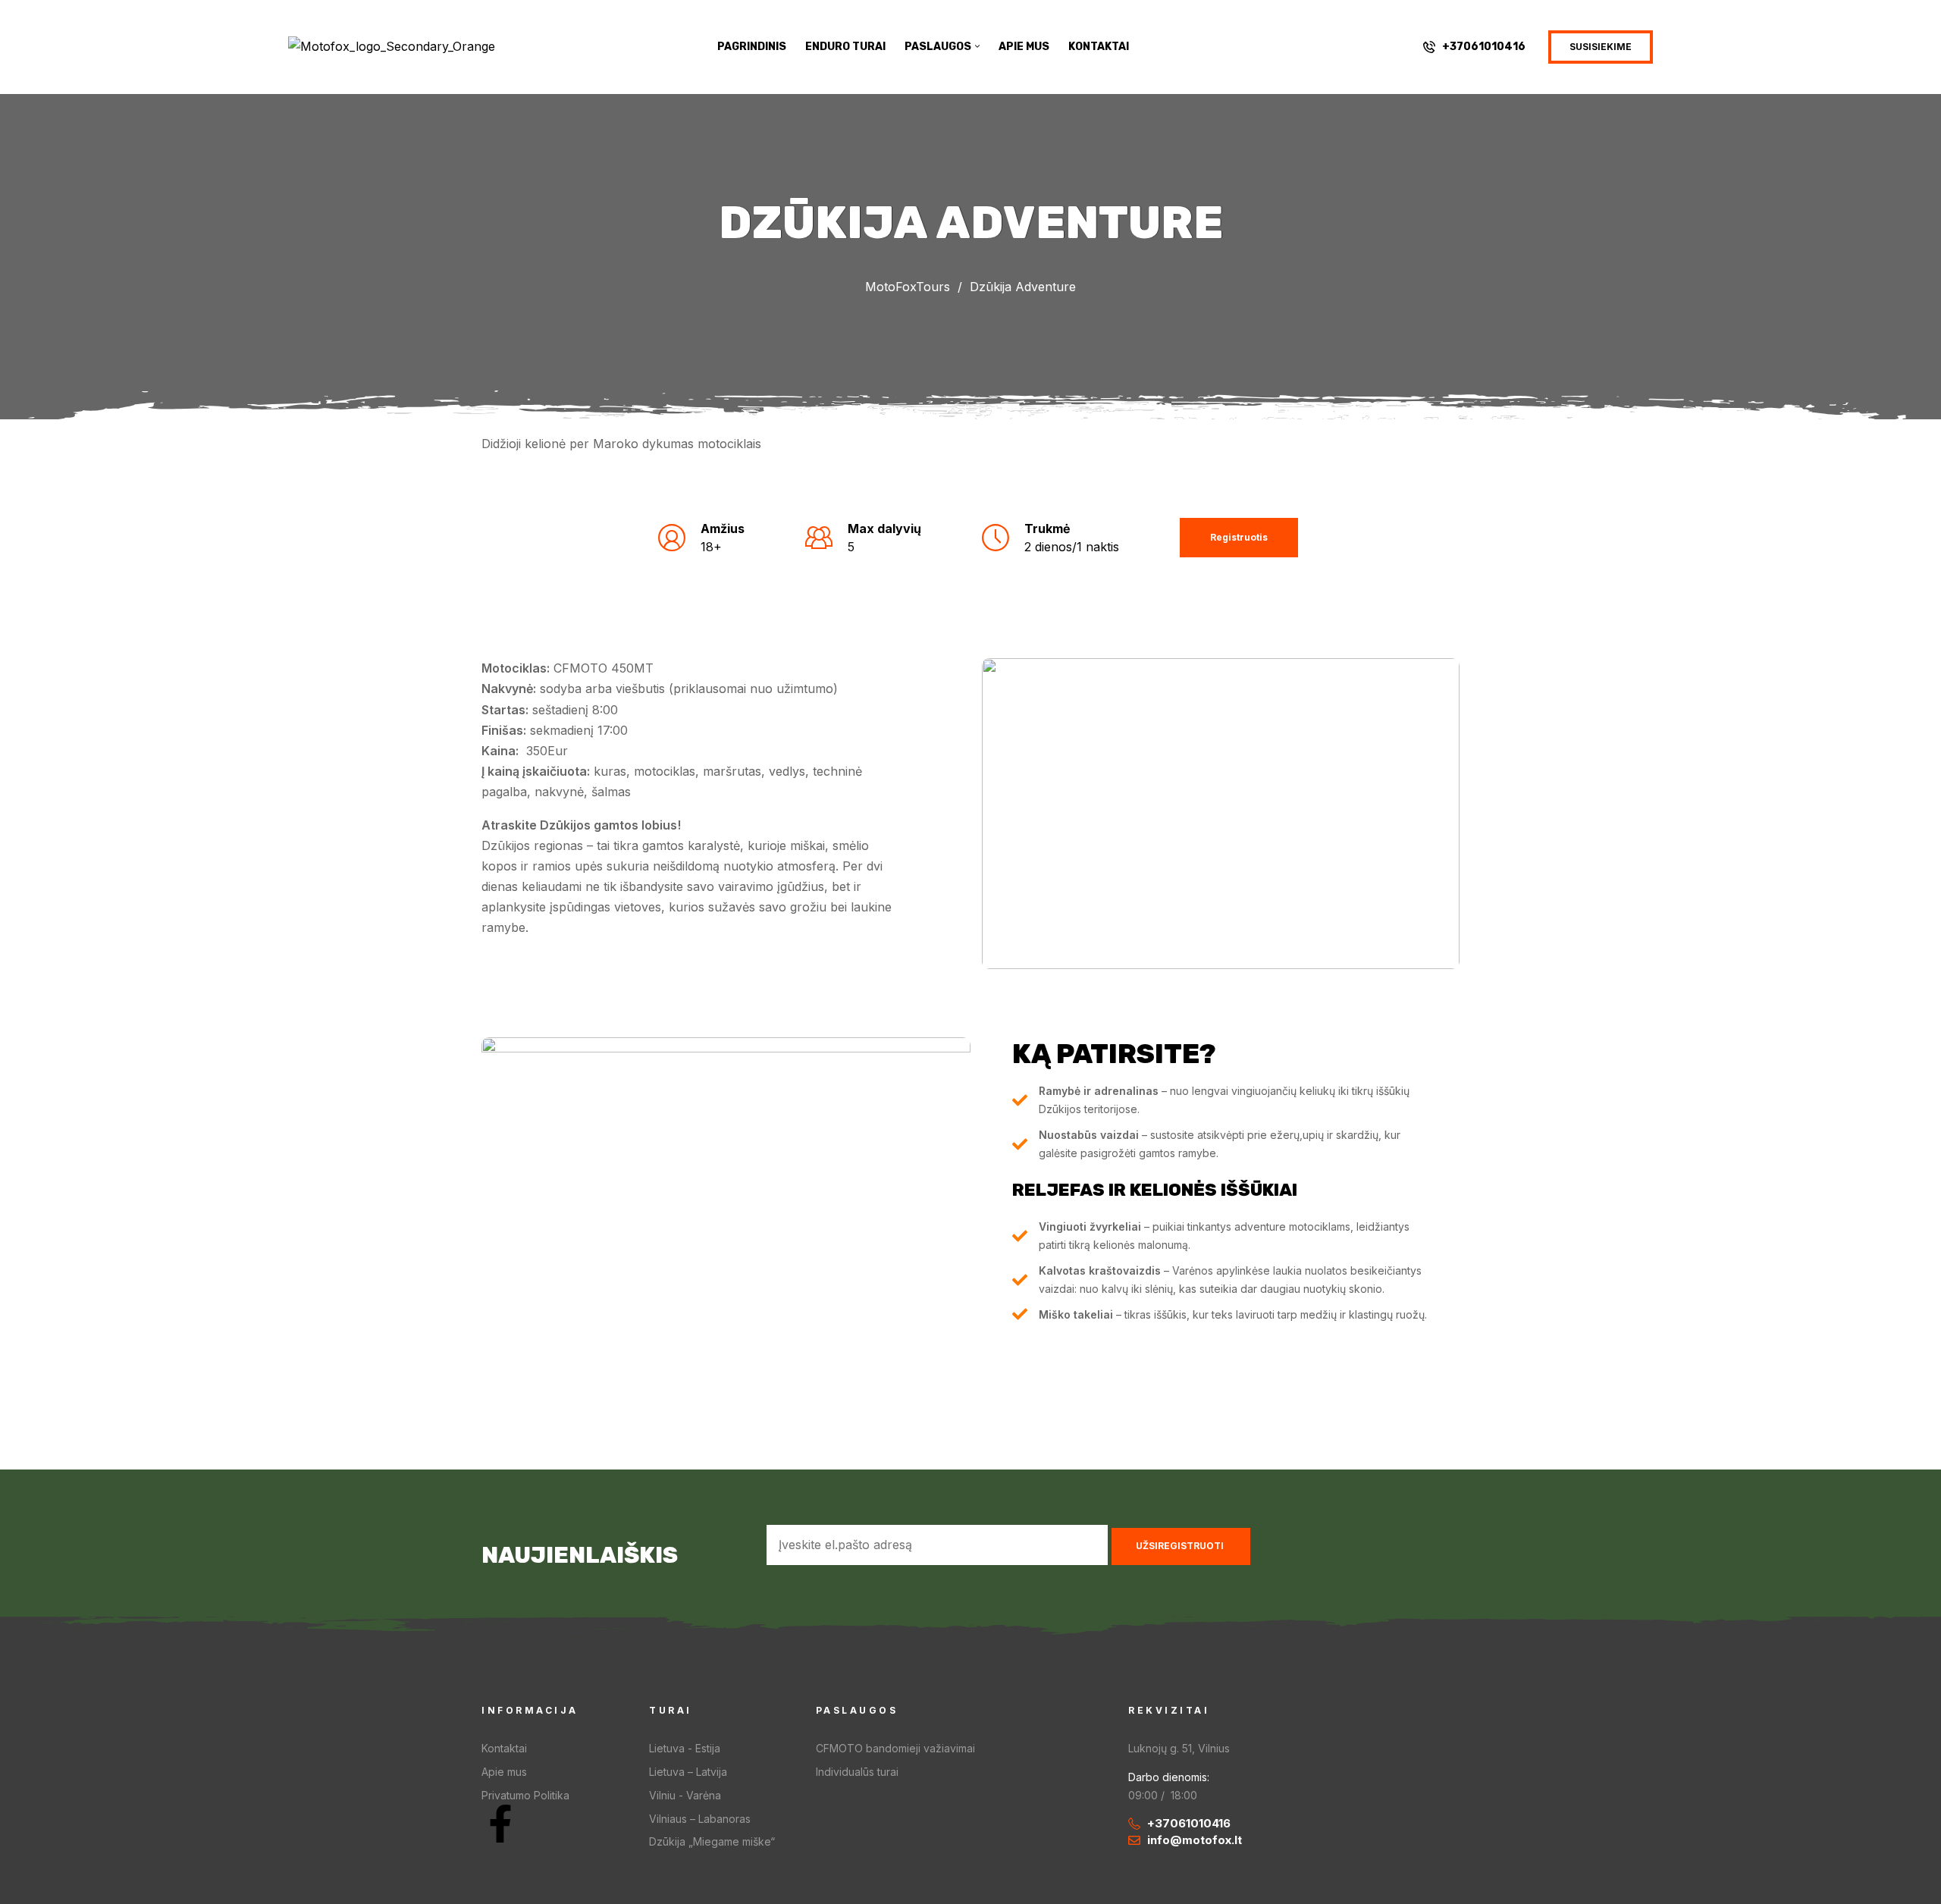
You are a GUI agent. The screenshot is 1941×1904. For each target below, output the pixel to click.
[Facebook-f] (500, 1824)
